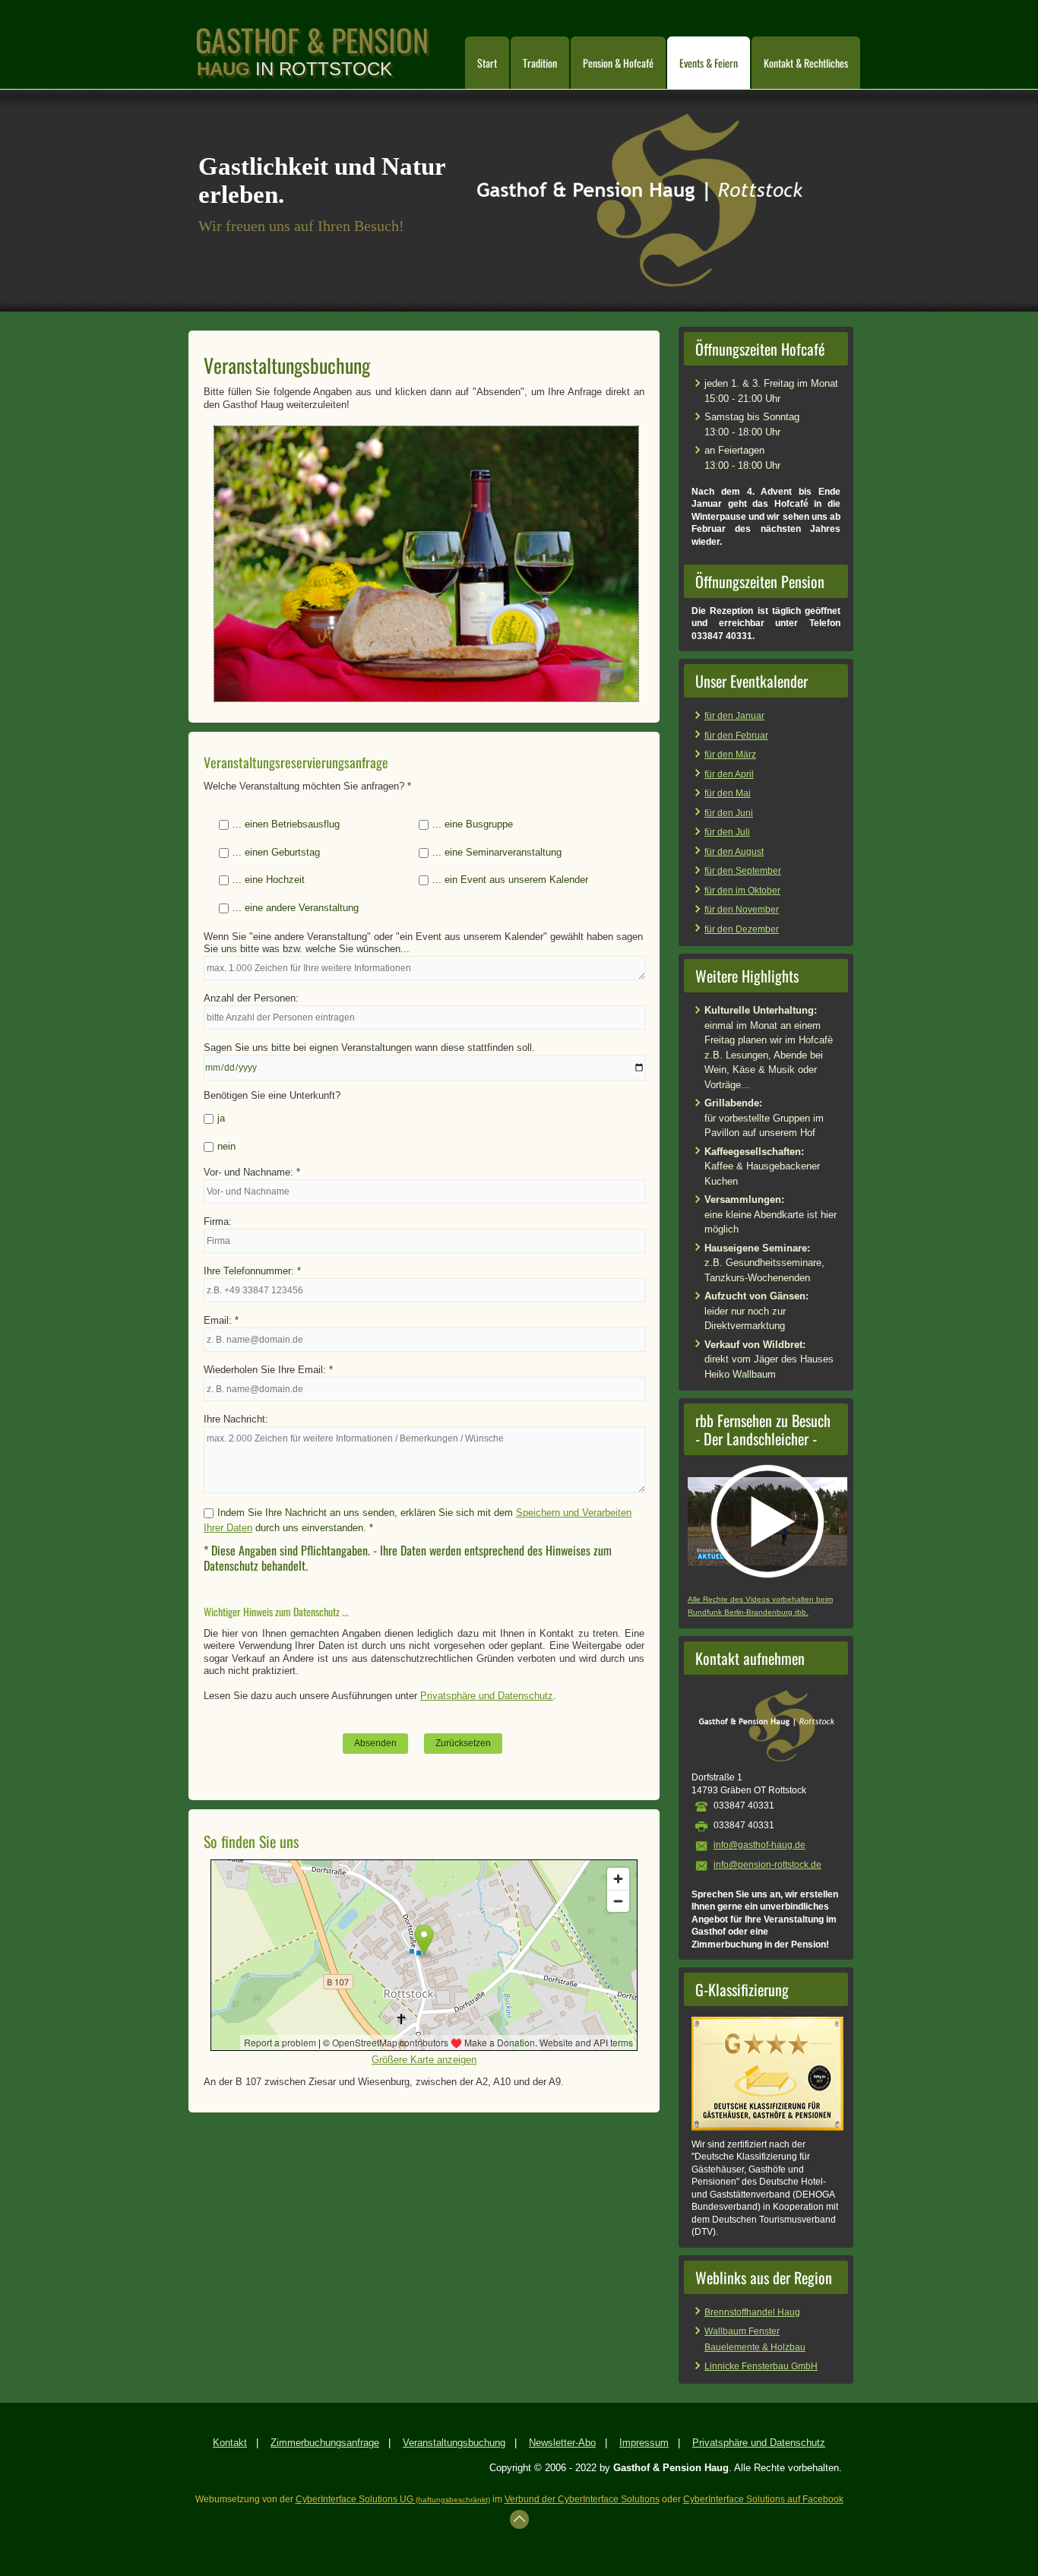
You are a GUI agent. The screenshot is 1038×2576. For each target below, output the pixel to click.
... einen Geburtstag (276, 852)
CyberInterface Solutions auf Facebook (763, 2499)
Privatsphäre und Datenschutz (487, 1696)
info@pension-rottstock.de (767, 1865)
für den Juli (727, 832)
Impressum (644, 2443)
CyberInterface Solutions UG (393, 2499)
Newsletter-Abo (562, 2443)
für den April (729, 774)
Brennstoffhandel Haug (752, 2312)
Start (487, 63)
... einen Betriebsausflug (286, 824)
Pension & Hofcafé (618, 63)
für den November (742, 910)
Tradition (540, 63)
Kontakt (230, 2443)
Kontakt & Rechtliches (806, 63)
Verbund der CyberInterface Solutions (582, 2499)
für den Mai (728, 793)
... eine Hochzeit (269, 880)
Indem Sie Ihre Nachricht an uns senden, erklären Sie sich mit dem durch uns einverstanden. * (418, 1520)
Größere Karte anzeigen (424, 2060)
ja (221, 1118)
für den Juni (729, 813)
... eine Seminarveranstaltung (497, 852)
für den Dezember (742, 929)
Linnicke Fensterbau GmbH (761, 2366)
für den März (730, 755)
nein (226, 1146)
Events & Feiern (709, 63)
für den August (734, 852)
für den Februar (736, 736)
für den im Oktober (742, 891)
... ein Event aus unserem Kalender (510, 880)
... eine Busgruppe (473, 824)
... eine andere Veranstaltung (296, 908)
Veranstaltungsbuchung (454, 2443)
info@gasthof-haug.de (760, 1845)
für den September (743, 871)
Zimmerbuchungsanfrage (325, 2443)
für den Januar (734, 716)
